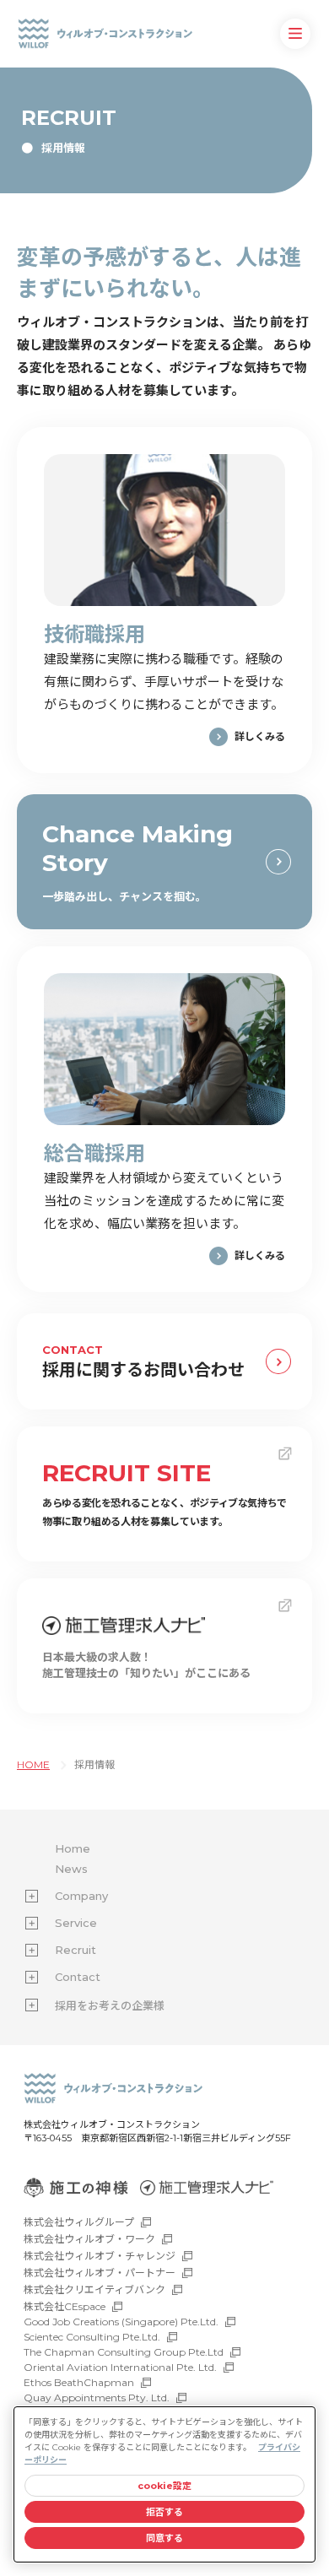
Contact (78, 1977)
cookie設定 (165, 2486)
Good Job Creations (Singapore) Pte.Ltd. (121, 2322)
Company (81, 1896)
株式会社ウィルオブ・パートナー (100, 2273)
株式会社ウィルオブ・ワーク (89, 2239)
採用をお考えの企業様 (110, 2005)
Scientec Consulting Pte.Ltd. (92, 2337)
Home (73, 1848)
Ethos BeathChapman (79, 2382)
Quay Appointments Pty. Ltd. (97, 2397)
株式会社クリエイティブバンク (94, 2289)
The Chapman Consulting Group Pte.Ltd (124, 2352)
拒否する (164, 2512)
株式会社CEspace (65, 2306)
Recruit (76, 1950)
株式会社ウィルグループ (79, 2222)
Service (76, 1923)
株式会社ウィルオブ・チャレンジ (100, 2256)
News (71, 1869)
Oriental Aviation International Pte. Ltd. (120, 2367)
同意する (164, 2538)
